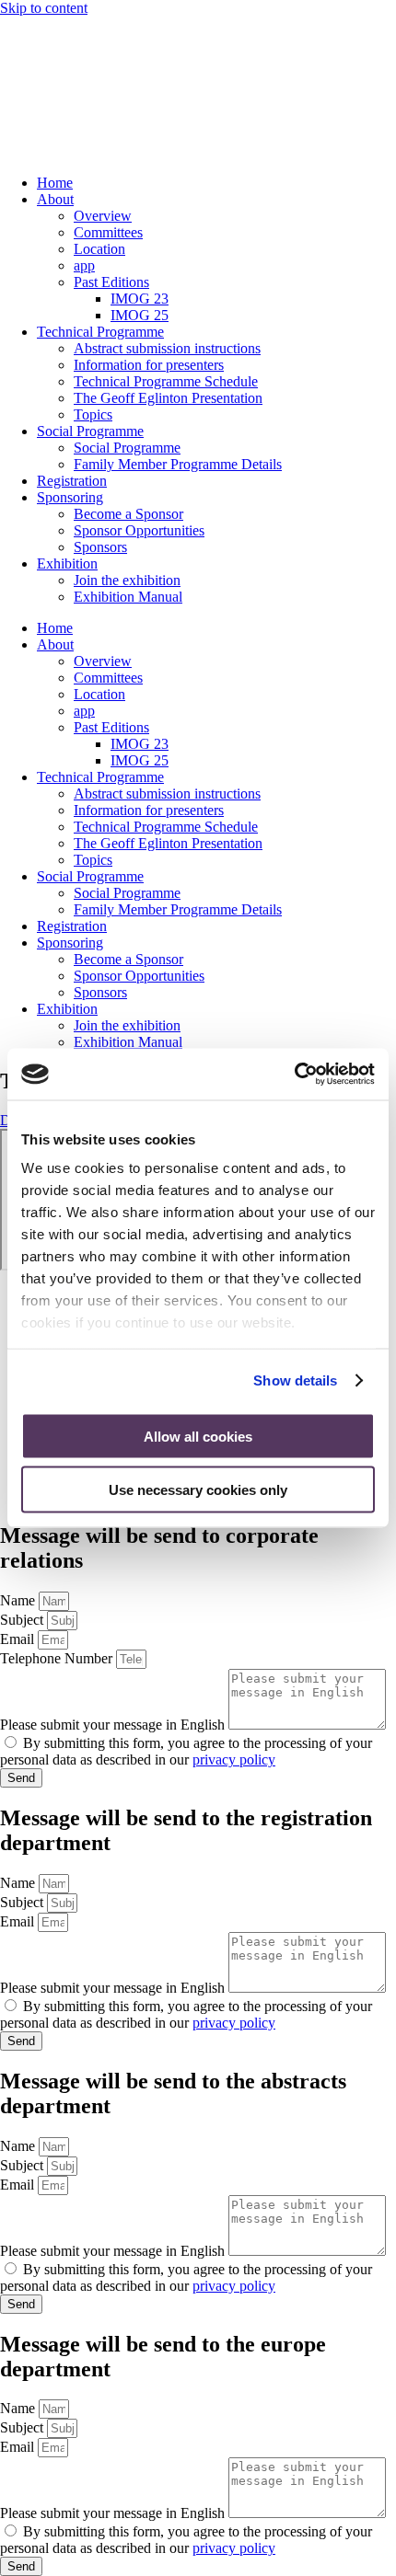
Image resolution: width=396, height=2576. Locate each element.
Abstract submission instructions (167, 348)
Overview (103, 216)
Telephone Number (58, 1658)
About (55, 199)
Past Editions (111, 282)
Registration (72, 481)
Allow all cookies (198, 1436)
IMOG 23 (140, 299)
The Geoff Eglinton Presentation (168, 398)
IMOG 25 (140, 315)
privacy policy (234, 1759)
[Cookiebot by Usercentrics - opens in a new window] (294, 1075)
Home (55, 183)
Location (99, 249)
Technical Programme (100, 332)
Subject (23, 1620)
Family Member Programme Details (178, 464)
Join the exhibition (127, 580)
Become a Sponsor (128, 514)
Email (19, 1639)
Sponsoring (70, 497)
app (84, 265)
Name (19, 1600)
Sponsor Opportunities (139, 530)
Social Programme (90, 431)
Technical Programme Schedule (166, 381)
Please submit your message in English (114, 1725)
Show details (295, 1380)
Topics (93, 414)
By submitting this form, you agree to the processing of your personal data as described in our (186, 1751)
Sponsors (100, 547)
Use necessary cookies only (198, 1490)
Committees (108, 232)
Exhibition (67, 563)
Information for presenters (149, 365)
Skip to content (44, 8)
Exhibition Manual (128, 597)
